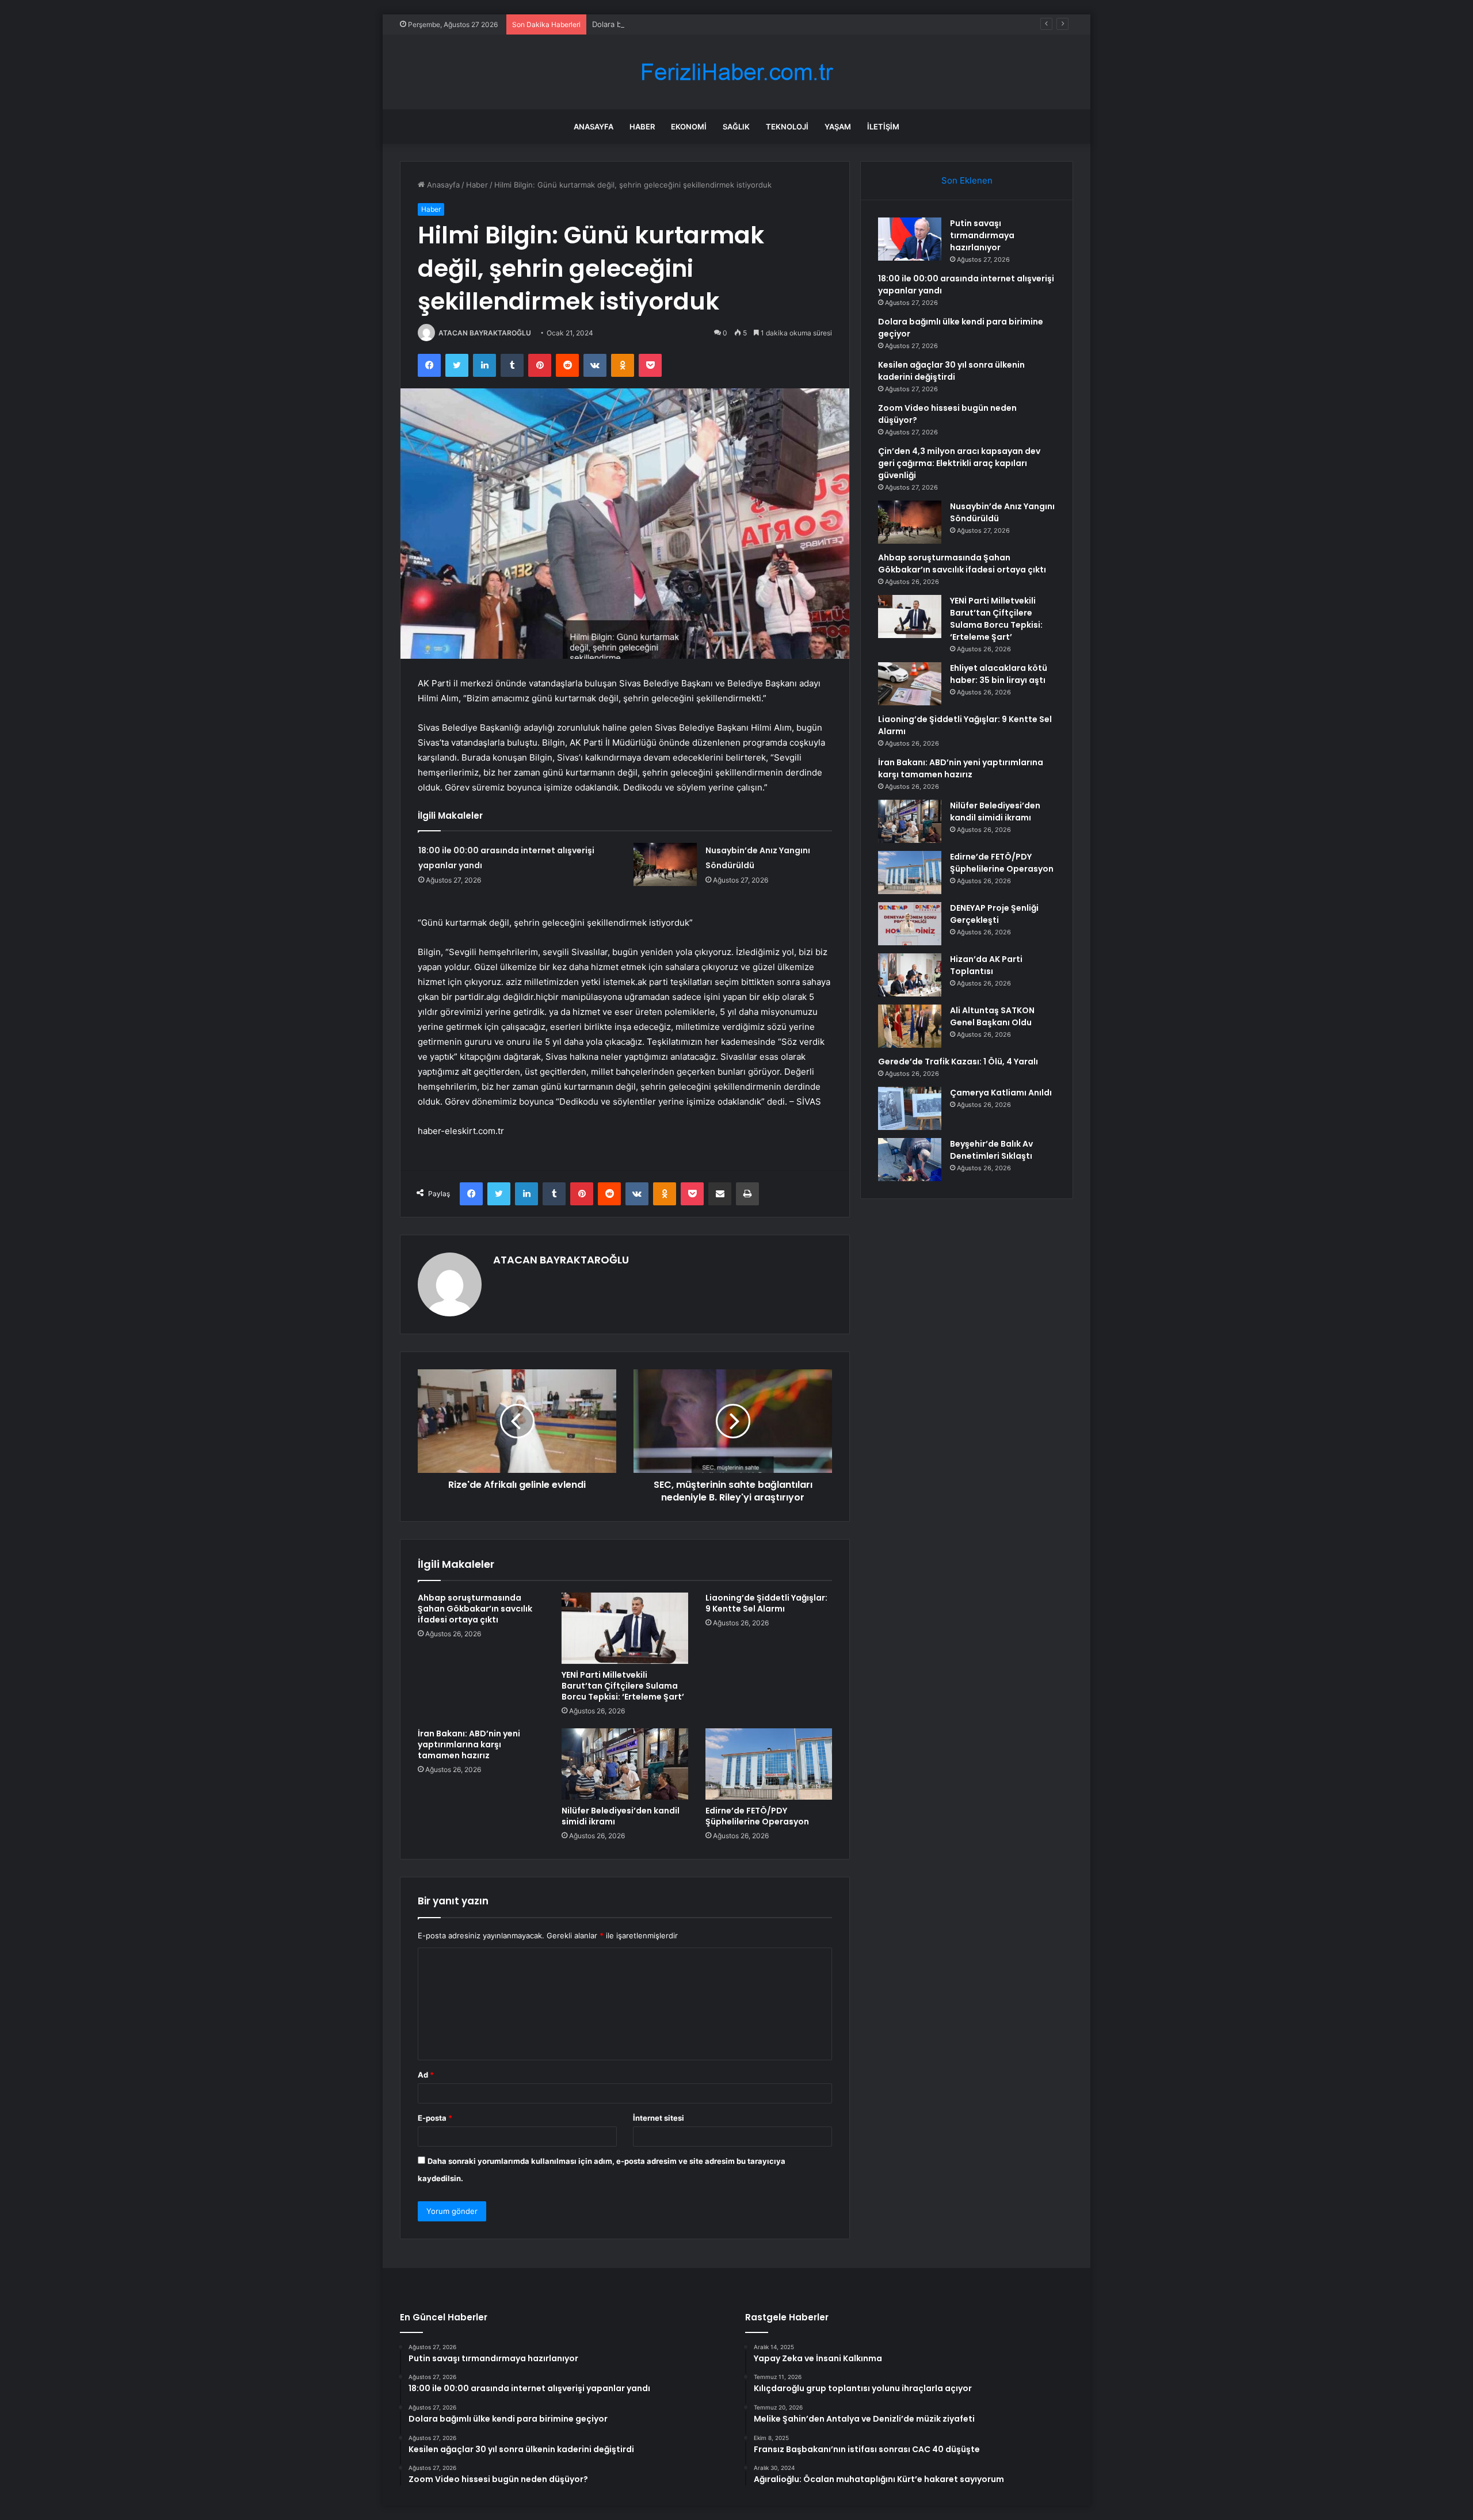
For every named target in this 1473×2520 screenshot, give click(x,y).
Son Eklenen (967, 180)
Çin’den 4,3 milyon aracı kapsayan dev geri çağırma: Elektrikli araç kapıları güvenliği (959, 463)
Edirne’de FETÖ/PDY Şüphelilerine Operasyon (757, 1816)
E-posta (435, 2118)
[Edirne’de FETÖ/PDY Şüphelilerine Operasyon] (769, 1764)
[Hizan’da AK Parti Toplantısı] (910, 975)
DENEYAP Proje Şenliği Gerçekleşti (994, 914)
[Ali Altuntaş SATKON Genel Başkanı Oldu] (910, 1026)
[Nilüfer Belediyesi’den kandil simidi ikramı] (625, 1764)
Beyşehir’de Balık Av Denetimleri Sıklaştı (991, 1150)
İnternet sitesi (659, 2118)
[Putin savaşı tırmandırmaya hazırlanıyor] (910, 239)
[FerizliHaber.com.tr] (736, 72)
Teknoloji (787, 127)
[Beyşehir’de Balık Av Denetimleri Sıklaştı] (910, 1160)
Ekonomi (689, 127)
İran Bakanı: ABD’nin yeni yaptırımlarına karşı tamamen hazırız (469, 1744)
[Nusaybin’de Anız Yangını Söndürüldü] (665, 864)
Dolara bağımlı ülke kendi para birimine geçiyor (675, 24)
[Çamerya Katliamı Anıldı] (910, 1108)
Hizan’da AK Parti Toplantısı (986, 965)
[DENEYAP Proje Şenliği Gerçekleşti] (910, 924)
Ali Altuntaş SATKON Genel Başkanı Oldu (992, 1016)
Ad (426, 2075)
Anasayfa (594, 127)
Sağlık (736, 127)
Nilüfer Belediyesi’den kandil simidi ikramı (621, 1816)
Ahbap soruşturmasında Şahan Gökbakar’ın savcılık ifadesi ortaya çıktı (475, 1609)
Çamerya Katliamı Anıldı (1001, 1093)
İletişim (883, 127)
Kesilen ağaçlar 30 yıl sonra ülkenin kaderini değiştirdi (951, 371)
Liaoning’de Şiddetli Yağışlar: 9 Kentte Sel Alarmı (766, 1603)
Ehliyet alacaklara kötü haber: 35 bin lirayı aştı (999, 674)
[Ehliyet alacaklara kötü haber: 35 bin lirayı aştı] (910, 684)
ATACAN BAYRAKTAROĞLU (485, 333)
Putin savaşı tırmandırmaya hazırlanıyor (982, 235)
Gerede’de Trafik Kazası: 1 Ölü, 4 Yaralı (958, 1062)
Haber (642, 127)
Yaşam (838, 127)
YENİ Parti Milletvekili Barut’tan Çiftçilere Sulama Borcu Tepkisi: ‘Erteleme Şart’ (623, 1686)
